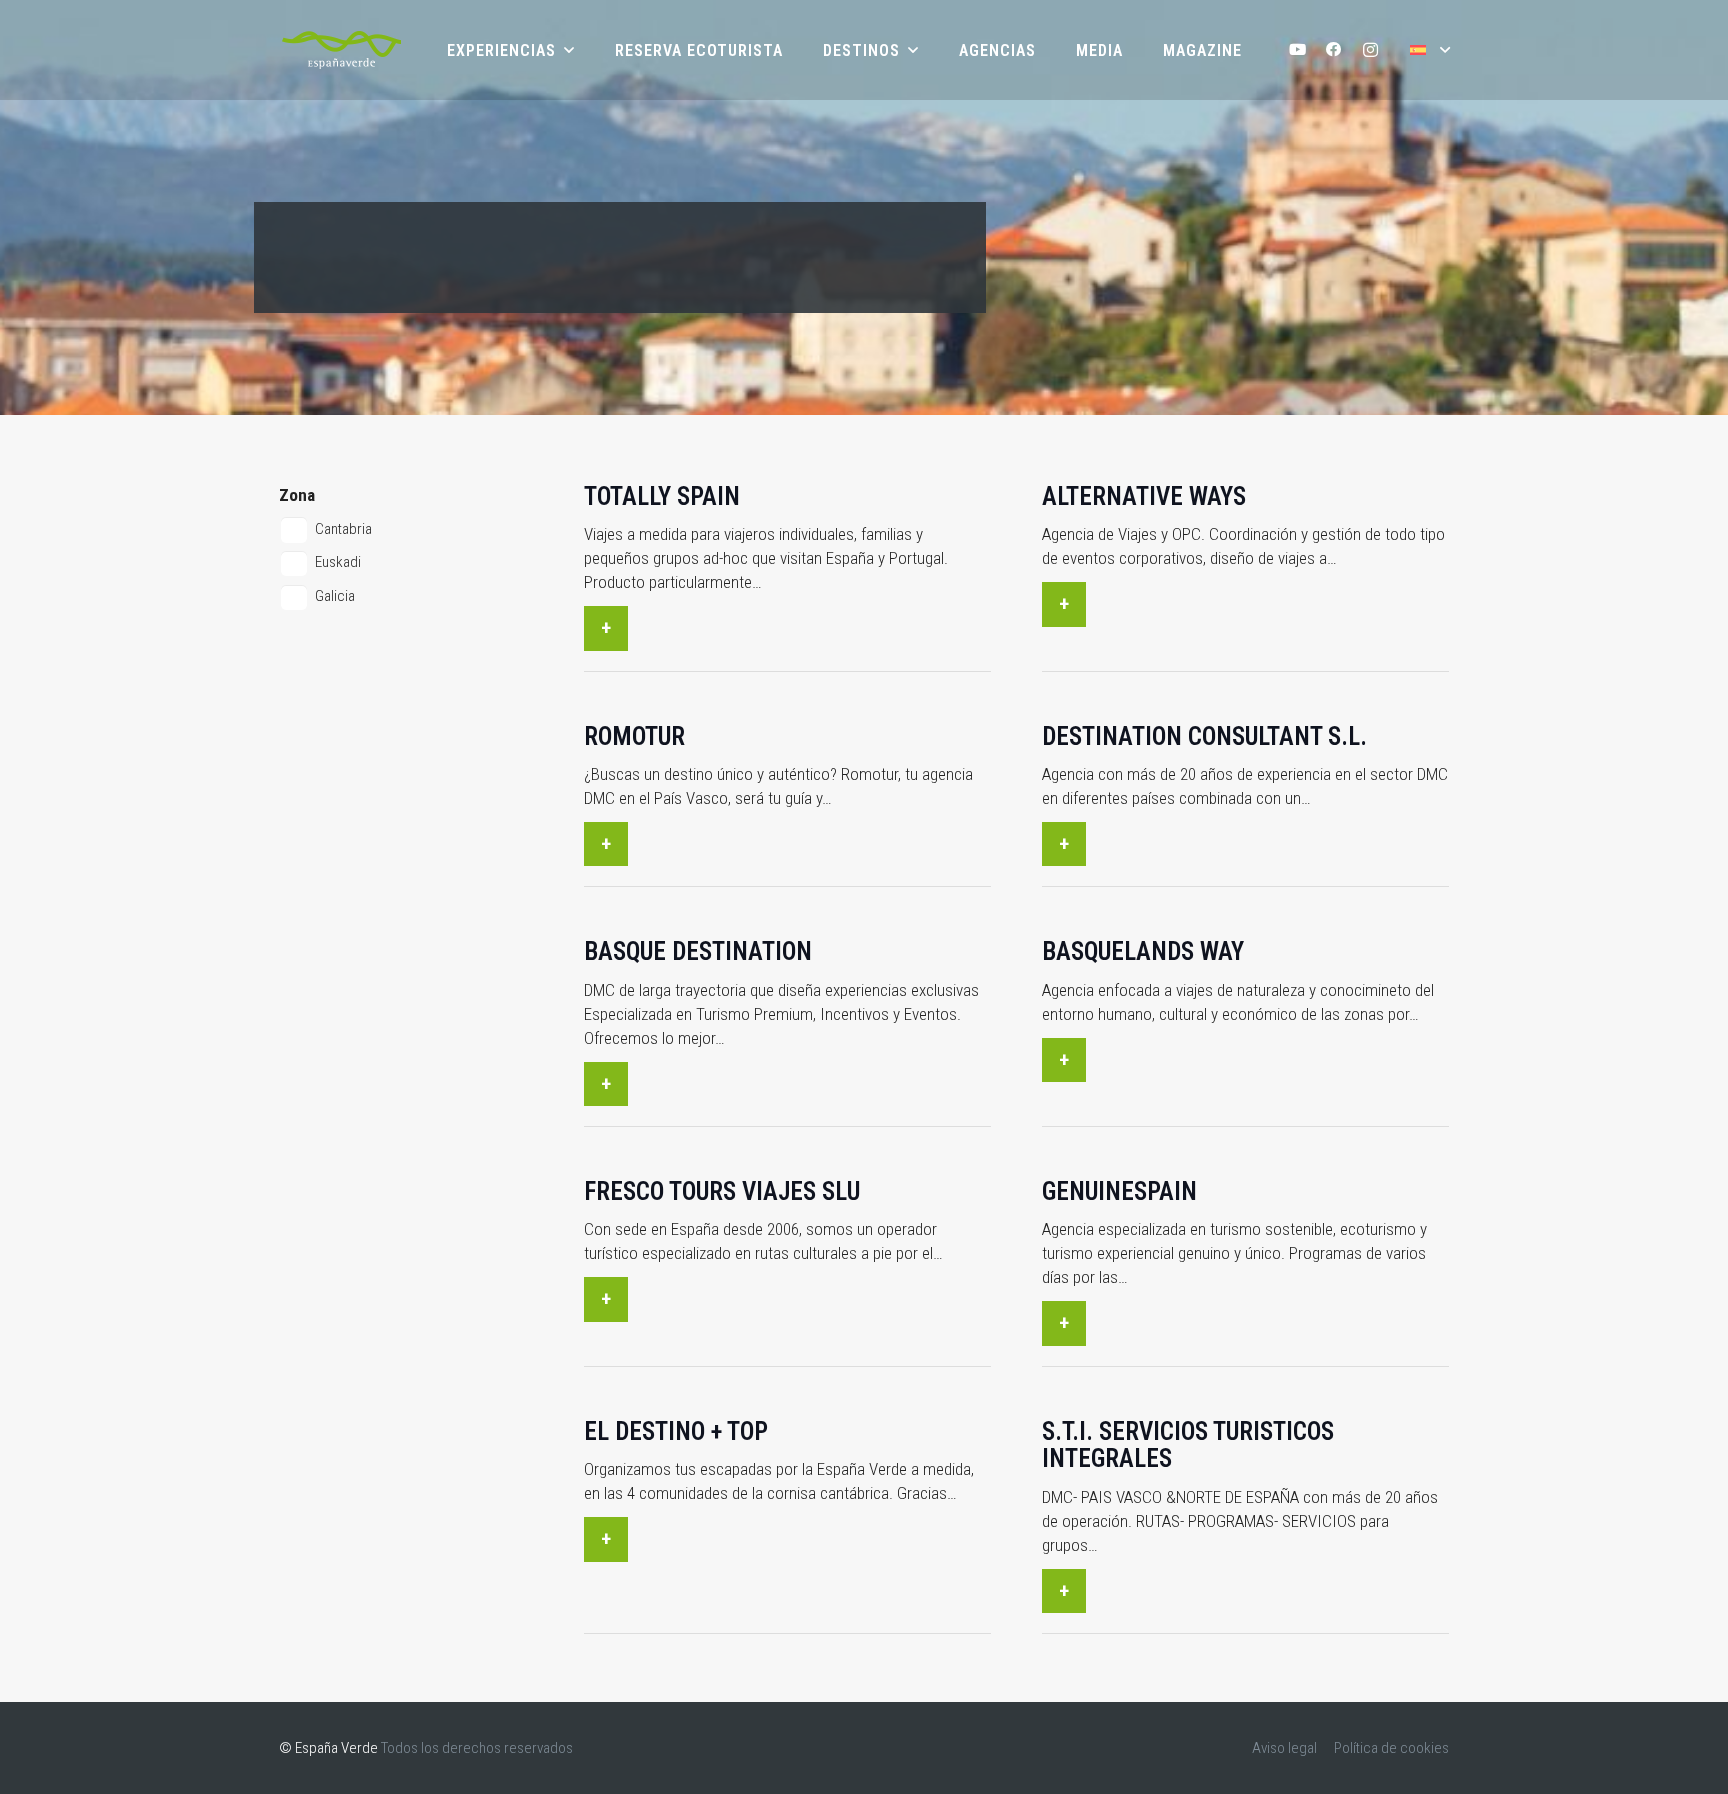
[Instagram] (1370, 50)
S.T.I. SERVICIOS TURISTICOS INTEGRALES (1188, 1445)
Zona (297, 495)
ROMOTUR (634, 736)
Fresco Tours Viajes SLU (722, 1191)
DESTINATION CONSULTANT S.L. (1204, 736)
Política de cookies (1391, 1748)
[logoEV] (341, 50)
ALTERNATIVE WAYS (1144, 496)
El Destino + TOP (676, 1431)
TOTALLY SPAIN (662, 496)
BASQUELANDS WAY (1143, 951)
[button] (1429, 49)
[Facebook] (1334, 50)
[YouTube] (1297, 50)
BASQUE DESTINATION (698, 951)
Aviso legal (1284, 1748)
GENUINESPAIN (1119, 1191)
